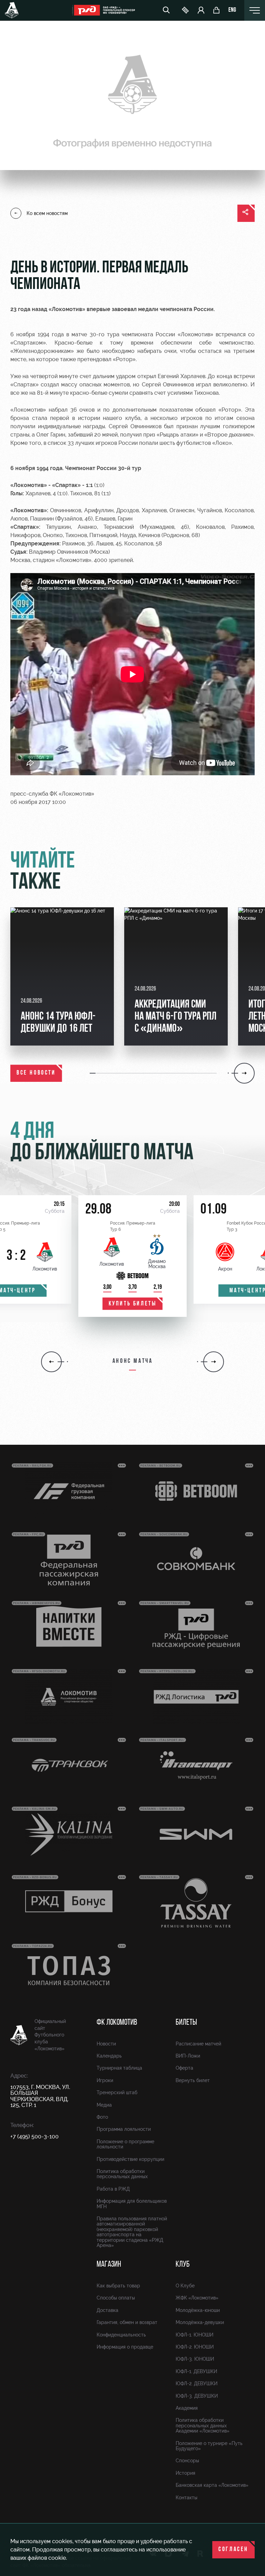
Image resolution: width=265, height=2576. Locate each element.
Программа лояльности (124, 2129)
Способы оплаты (116, 2298)
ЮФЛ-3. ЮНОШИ (195, 2359)
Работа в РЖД (113, 2189)
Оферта (184, 2068)
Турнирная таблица (119, 2068)
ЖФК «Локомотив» (197, 2298)
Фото (102, 2117)
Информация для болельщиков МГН (132, 2204)
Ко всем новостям (47, 213)
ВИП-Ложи (188, 2056)
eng (232, 10)
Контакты (187, 2498)
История (185, 2473)
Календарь (109, 2056)
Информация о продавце (125, 2347)
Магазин (109, 2265)
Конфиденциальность (121, 2335)
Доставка (107, 2310)
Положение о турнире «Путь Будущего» (209, 2446)
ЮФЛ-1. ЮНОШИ (194, 2335)
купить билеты (133, 1304)
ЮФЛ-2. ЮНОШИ (195, 2347)
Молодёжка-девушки (200, 2322)
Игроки (105, 2080)
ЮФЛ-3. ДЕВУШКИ (197, 2396)
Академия (187, 2408)
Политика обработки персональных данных (122, 2174)
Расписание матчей (198, 2044)
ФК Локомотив (117, 2023)
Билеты (186, 2023)
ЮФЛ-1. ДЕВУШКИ (196, 2371)
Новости (106, 2044)
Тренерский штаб (117, 2092)
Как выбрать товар (118, 2286)
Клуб (183, 2265)
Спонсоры (187, 2461)
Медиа (104, 2105)
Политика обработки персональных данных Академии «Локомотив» (203, 2425)
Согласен (233, 2550)
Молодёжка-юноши (198, 2310)
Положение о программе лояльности (125, 2144)
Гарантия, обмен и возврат (127, 2322)
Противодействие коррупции (130, 2159)
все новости (36, 1073)
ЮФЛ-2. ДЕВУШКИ (197, 2383)
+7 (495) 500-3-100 (35, 2137)
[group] (62, 976)
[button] (93, 1073)
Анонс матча (133, 1361)
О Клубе (185, 2286)
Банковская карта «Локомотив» (212, 2485)
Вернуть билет (193, 2080)
